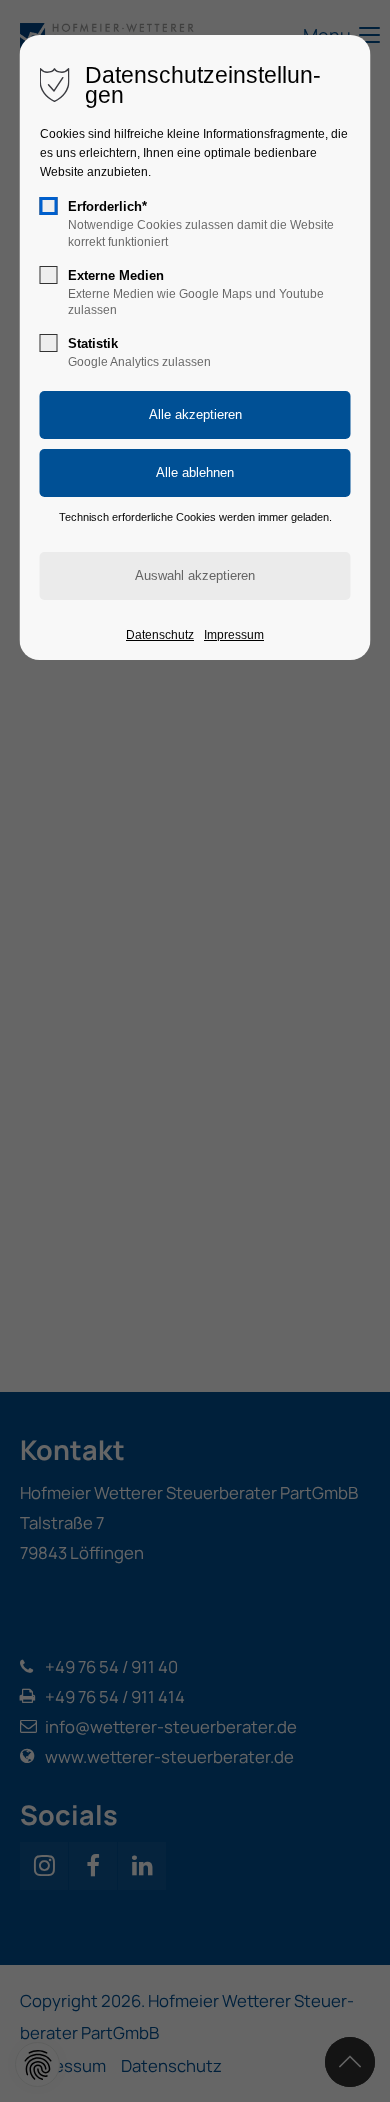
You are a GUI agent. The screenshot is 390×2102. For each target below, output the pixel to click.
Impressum (234, 635)
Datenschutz (160, 635)
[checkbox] (49, 206)
